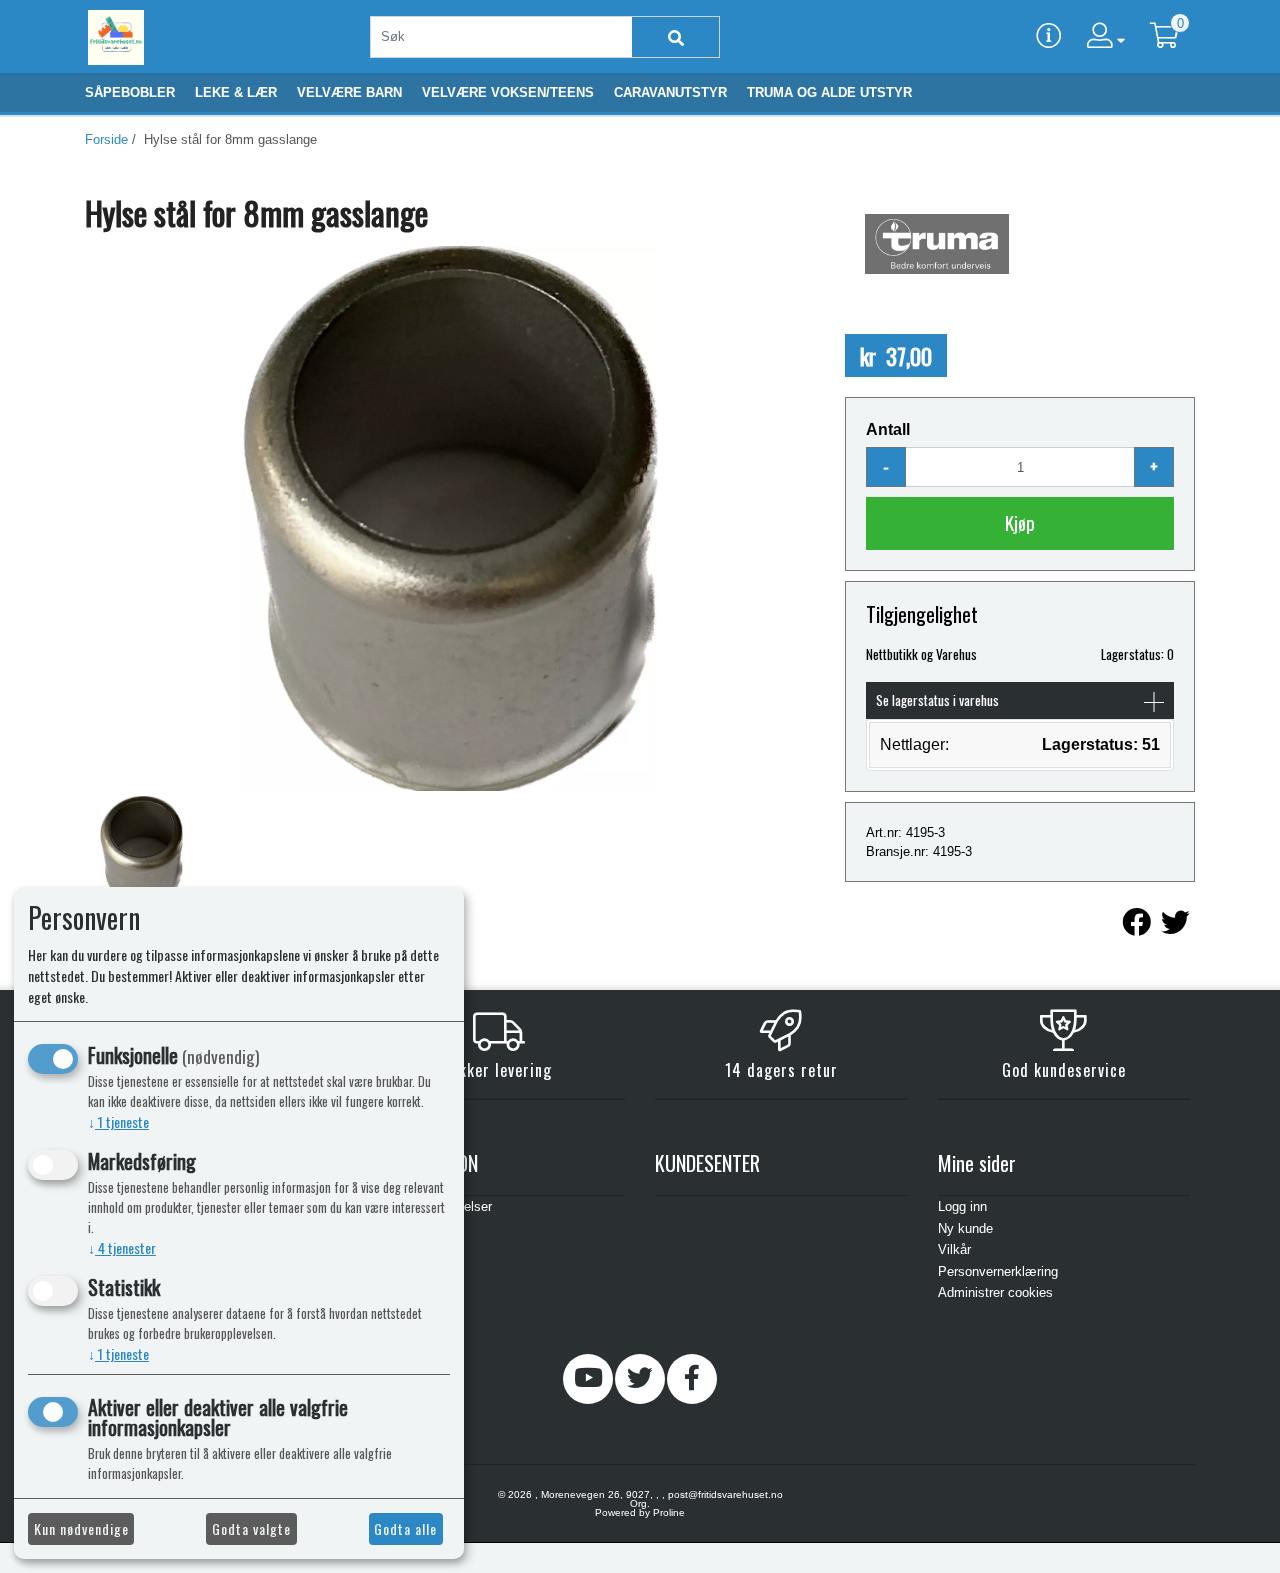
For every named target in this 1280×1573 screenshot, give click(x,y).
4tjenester (122, 1247)
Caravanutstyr (670, 92)
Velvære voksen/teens (508, 92)
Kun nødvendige (81, 1528)
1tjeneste (118, 1121)
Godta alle (405, 1528)
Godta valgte (251, 1528)
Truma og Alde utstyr (829, 92)
